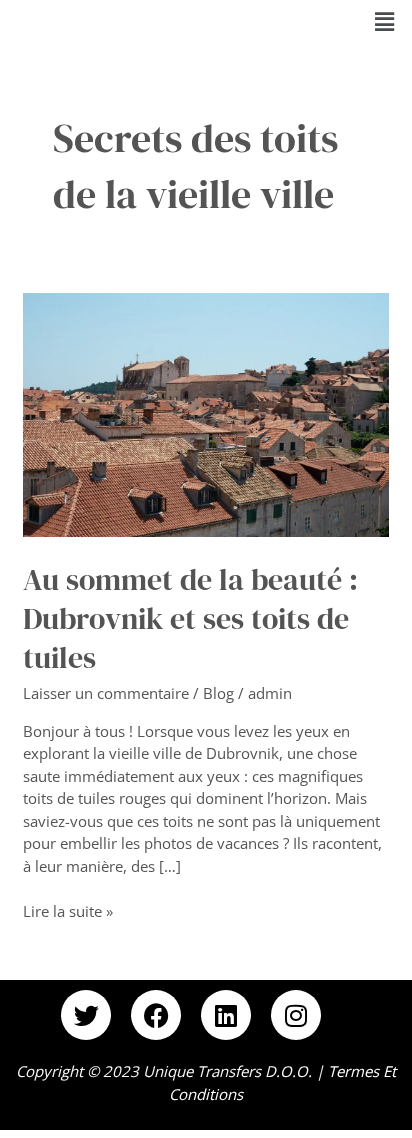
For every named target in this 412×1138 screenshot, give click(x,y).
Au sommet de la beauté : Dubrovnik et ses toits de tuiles (190, 618)
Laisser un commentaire (106, 693)
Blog (218, 693)
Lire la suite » (68, 910)
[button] (385, 21)
